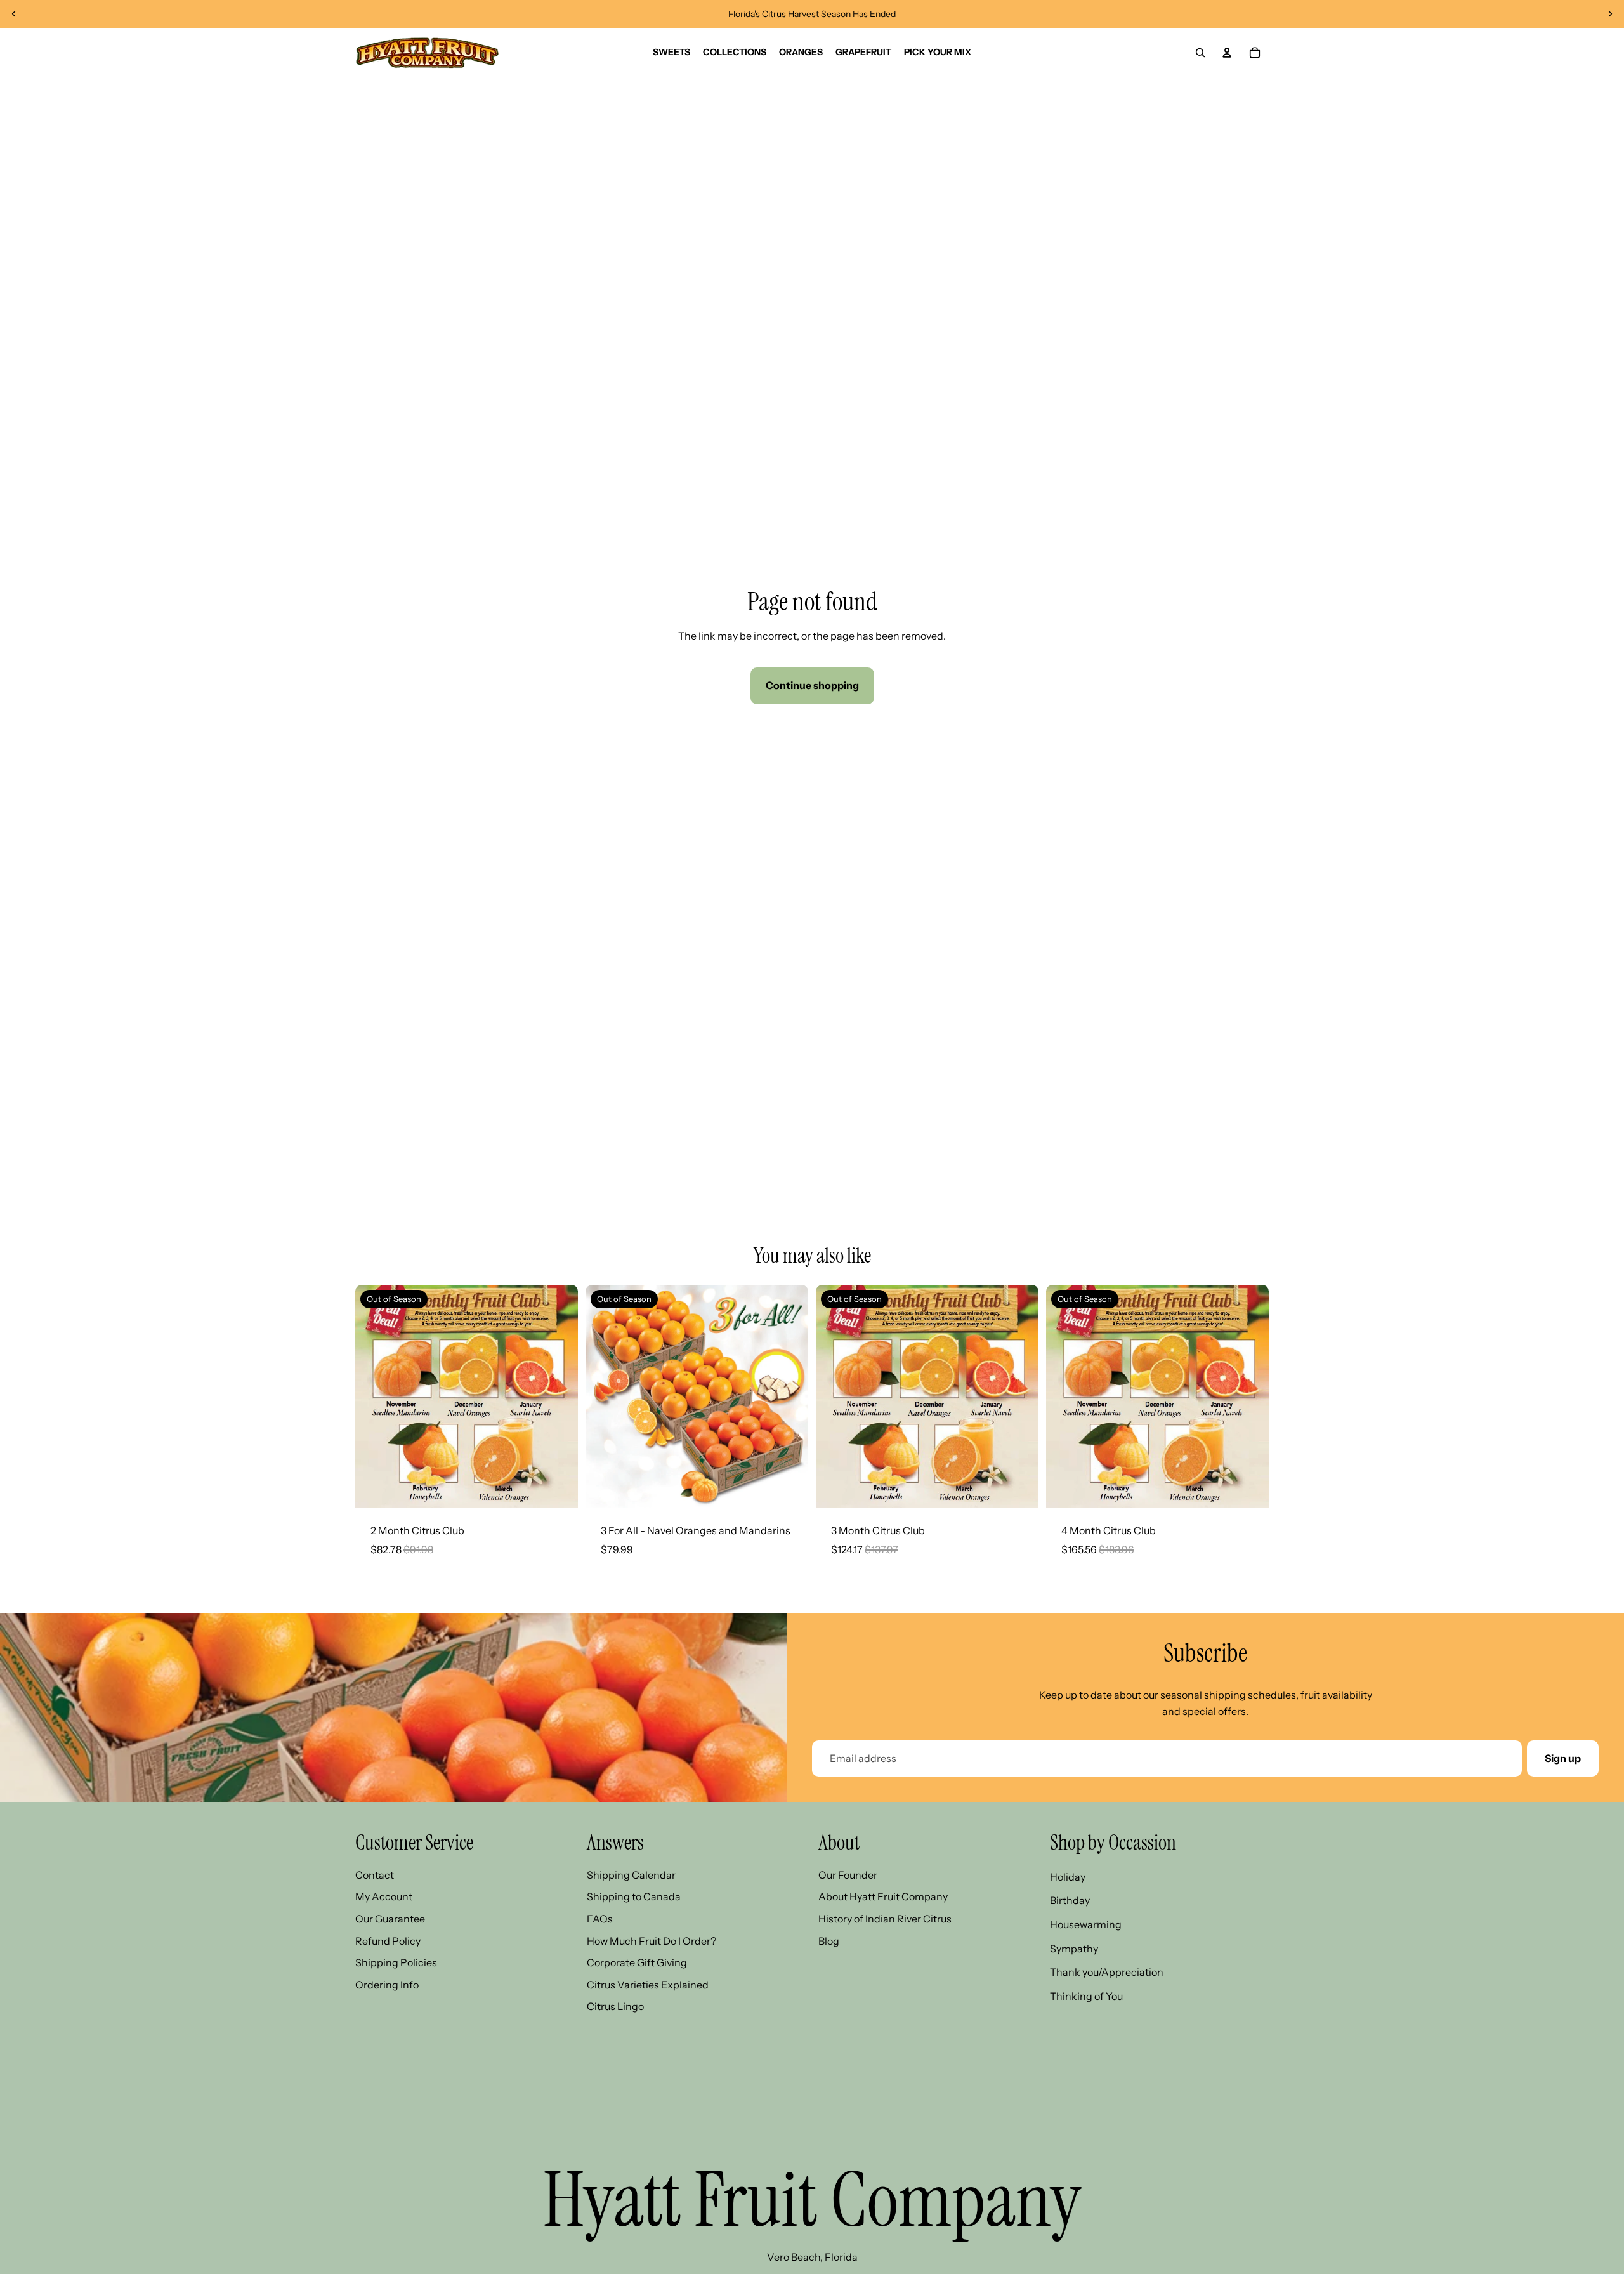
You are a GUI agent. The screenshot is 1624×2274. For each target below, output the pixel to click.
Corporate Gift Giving (637, 1962)
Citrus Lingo (615, 2006)
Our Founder (848, 1875)
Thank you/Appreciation (1107, 1972)
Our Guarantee (390, 1919)
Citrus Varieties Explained (648, 1985)
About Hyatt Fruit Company (883, 1896)
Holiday (1068, 1877)
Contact (375, 1875)
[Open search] (1200, 53)
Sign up (1563, 1758)
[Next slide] (1610, 14)
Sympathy (1074, 1949)
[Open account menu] (1227, 53)
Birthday (1070, 1900)
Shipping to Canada (634, 1896)
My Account (384, 1896)
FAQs (600, 1919)
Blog (829, 1941)
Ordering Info (387, 1985)
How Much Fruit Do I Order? (652, 1941)
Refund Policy (388, 1941)
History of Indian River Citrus (885, 1919)
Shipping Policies (396, 1962)
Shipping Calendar (631, 1875)
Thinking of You (1086, 1996)
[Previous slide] (14, 14)
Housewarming (1086, 1924)
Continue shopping (812, 685)
